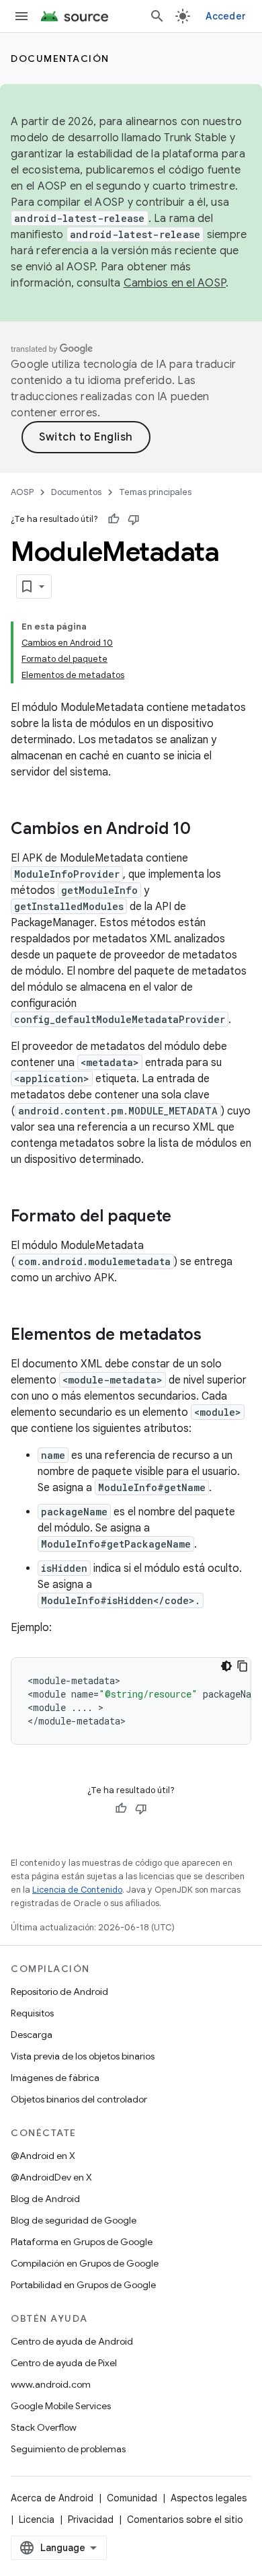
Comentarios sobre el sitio (185, 2520)
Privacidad (91, 2520)
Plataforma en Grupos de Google (82, 2242)
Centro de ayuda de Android (72, 2341)
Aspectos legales (209, 2498)
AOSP (22, 492)
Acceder (226, 16)
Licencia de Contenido (77, 1890)
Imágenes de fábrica (55, 2078)
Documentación (60, 59)
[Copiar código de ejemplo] (243, 1666)
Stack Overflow (44, 2427)
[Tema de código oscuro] (226, 1666)
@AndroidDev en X (51, 2177)
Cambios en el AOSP (175, 283)
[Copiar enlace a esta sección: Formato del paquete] (185, 1217)
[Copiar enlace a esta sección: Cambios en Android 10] (204, 830)
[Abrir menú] (21, 16)
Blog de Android (45, 2199)
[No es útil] (134, 519)
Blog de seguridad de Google (74, 2220)
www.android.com (51, 2384)
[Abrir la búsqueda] (157, 16)
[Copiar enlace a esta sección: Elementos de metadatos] (215, 1336)
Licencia (37, 2520)
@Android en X (43, 2156)
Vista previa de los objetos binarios (83, 2056)
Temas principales (155, 492)
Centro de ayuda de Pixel (64, 2363)
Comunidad (132, 2498)
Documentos (76, 492)
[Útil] (114, 519)
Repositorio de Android (59, 1992)
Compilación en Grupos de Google (85, 2263)
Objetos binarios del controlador (79, 2099)
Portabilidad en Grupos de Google (83, 2285)
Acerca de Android (52, 2498)
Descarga (32, 2035)
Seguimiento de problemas (68, 2449)
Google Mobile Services (61, 2406)
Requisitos (32, 2013)
